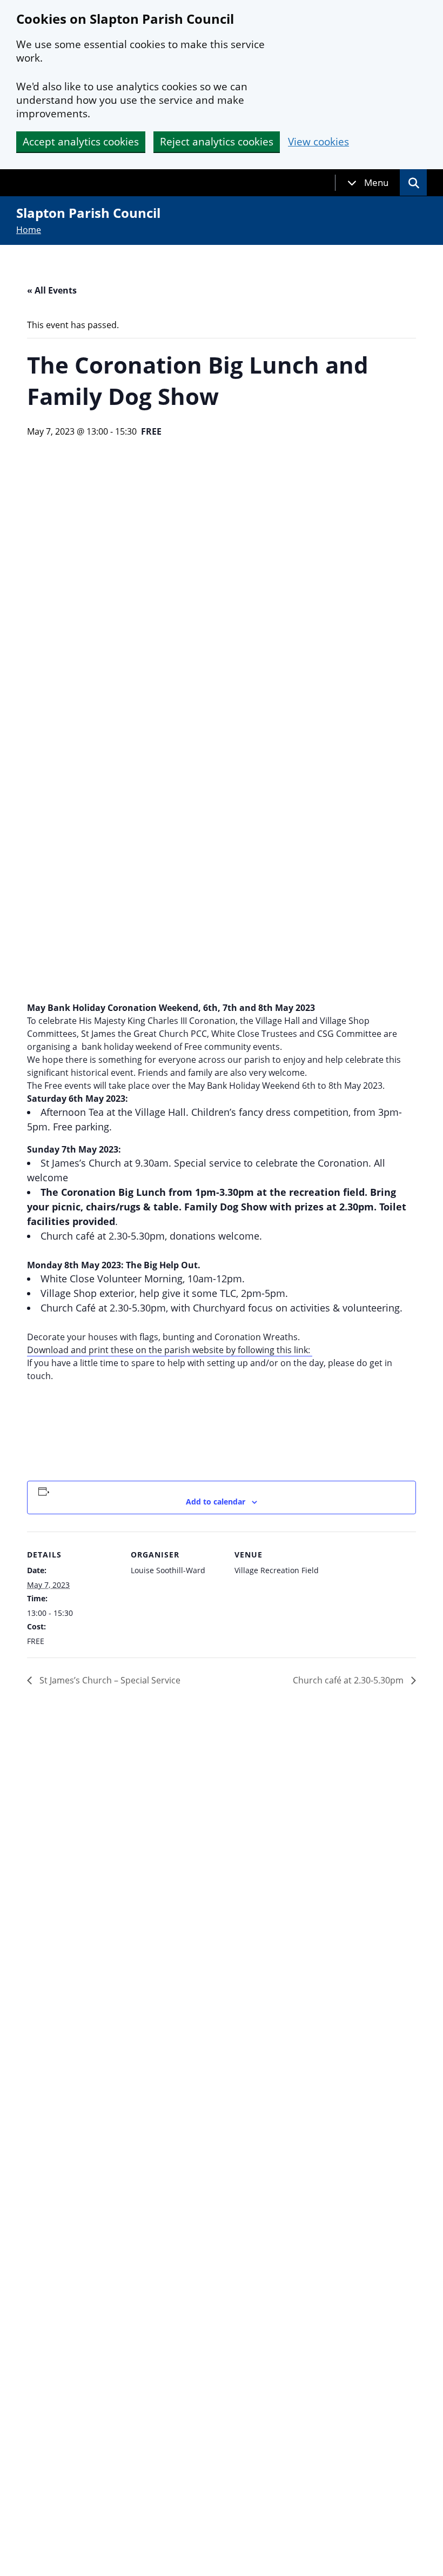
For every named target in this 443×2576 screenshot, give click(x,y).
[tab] (368, 183)
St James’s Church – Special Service (109, 1680)
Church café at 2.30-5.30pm (349, 1680)
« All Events (52, 290)
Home (29, 230)
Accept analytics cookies (81, 142)
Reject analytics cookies (217, 142)
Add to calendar (216, 1502)
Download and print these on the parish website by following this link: (170, 1350)
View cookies (318, 142)
